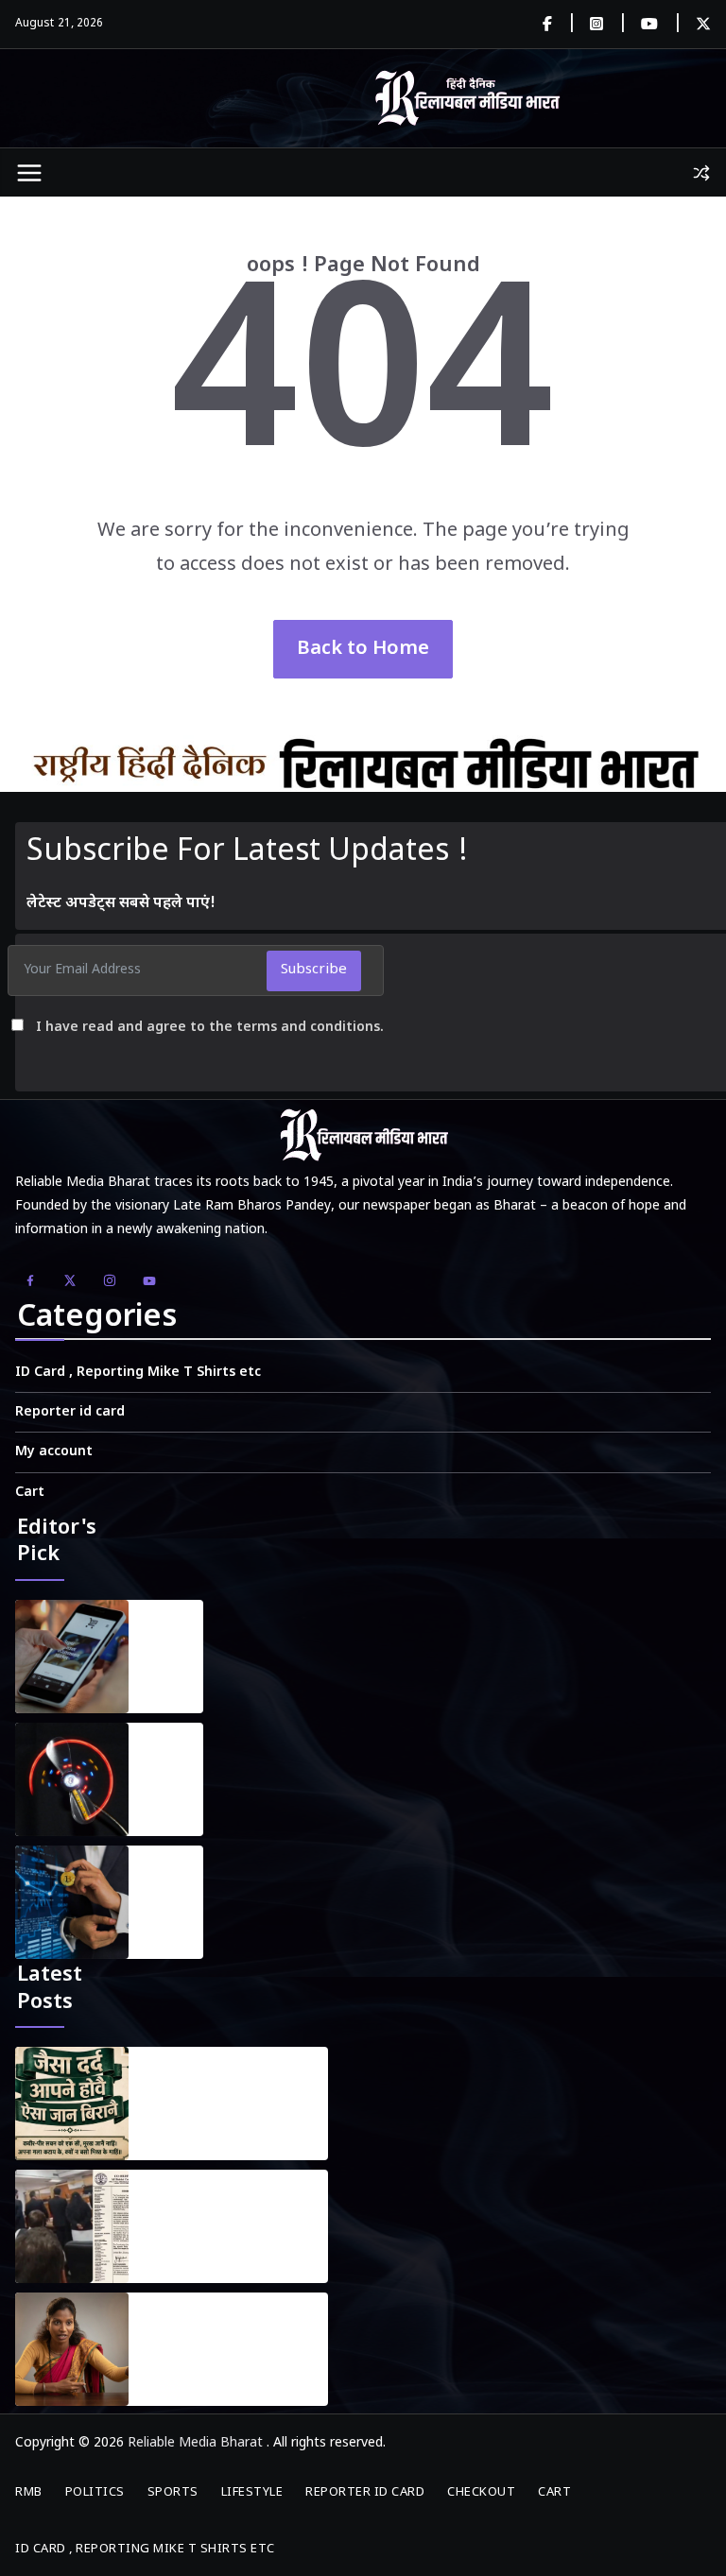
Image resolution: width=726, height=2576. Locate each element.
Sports (173, 2492)
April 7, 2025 (164, 1806)
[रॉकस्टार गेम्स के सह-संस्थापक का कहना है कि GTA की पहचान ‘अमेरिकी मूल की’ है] (72, 1779)
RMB (29, 2492)
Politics (95, 2492)
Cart (30, 1493)
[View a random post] (701, 173)
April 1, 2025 (164, 1683)
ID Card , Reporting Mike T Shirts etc (138, 1373)
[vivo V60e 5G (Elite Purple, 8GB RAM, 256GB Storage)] (72, 1657)
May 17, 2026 (184, 2253)
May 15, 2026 (184, 2376)
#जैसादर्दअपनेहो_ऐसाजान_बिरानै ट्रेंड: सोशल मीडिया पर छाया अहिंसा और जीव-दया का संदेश (235, 2092)
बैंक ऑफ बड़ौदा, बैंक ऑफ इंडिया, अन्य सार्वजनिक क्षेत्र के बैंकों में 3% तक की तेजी (172, 1880)
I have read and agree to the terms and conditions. (210, 1028)
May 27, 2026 (184, 2130)
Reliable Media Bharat (195, 2443)
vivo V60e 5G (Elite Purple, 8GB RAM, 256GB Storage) (173, 1634)
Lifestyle (252, 2492)
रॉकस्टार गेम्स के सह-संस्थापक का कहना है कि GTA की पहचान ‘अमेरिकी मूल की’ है (171, 1757)
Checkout (481, 2492)
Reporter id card (70, 1412)
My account (54, 1452)
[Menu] (29, 173)
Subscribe (314, 970)
